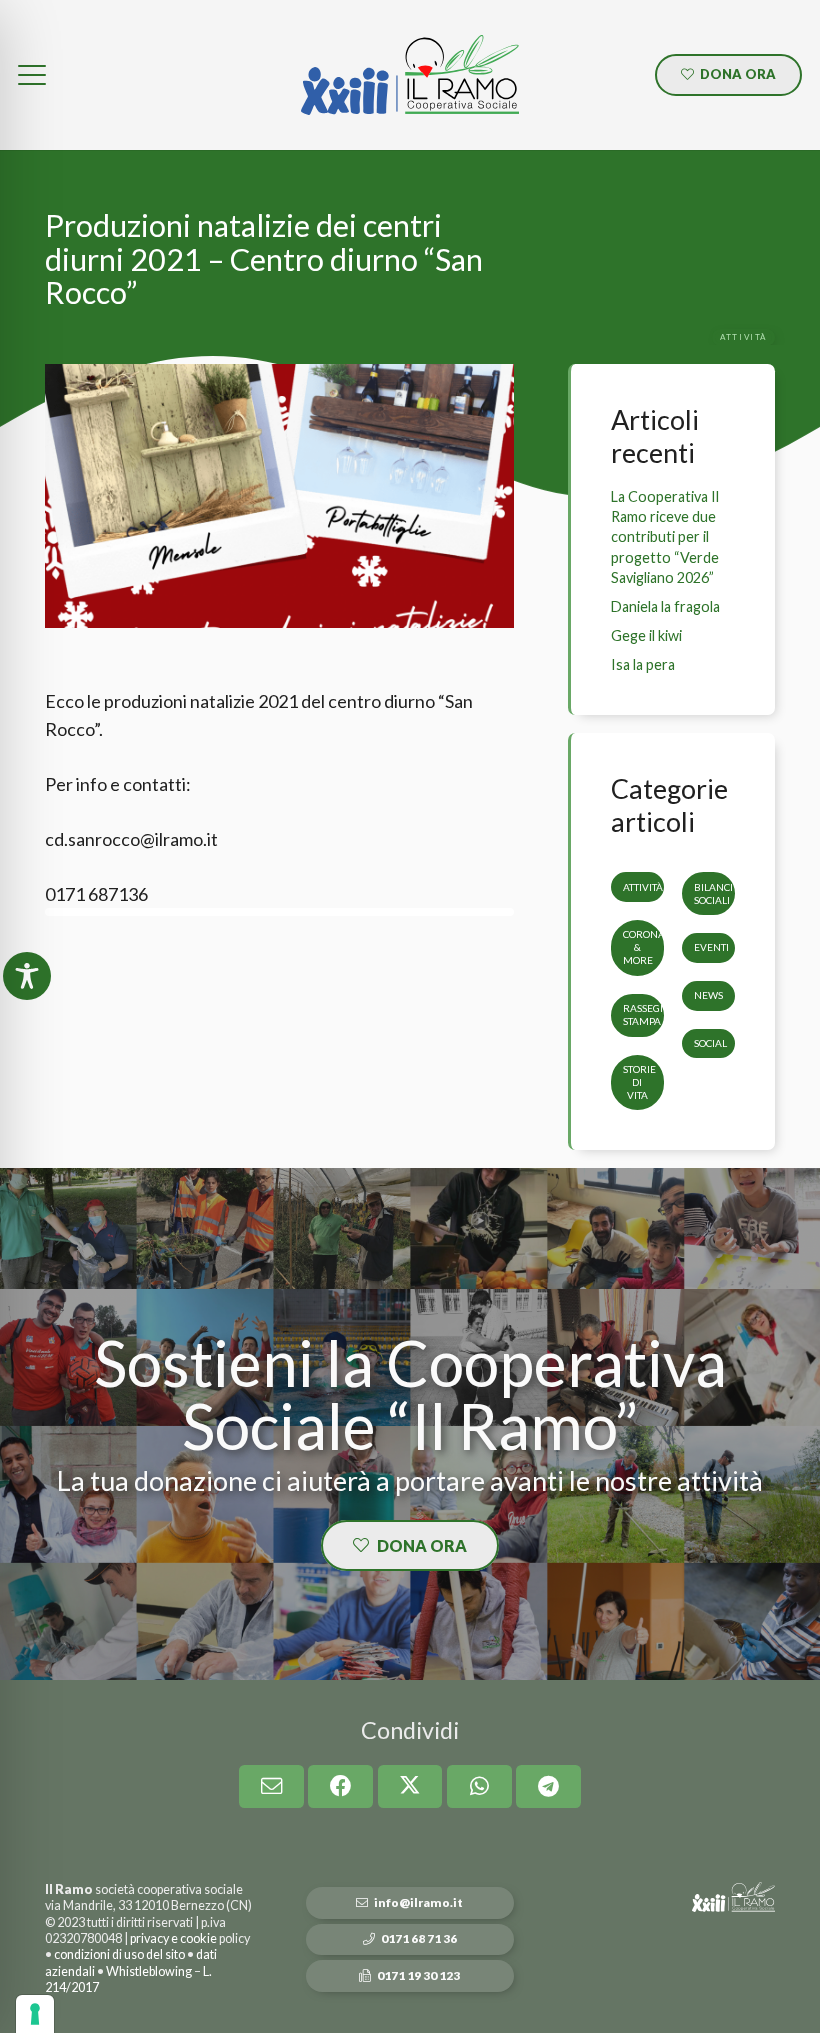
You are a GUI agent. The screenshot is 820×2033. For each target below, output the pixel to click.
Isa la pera (643, 664)
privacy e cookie (173, 1938)
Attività (643, 887)
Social (710, 1043)
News (708, 995)
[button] (32, 75)
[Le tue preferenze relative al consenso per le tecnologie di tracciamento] (35, 2014)
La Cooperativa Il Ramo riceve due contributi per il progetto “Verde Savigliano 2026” (665, 537)
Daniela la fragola (665, 606)
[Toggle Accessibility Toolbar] (27, 976)
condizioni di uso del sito (119, 1954)
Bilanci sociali (713, 893)
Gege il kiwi (646, 635)
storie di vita (639, 1082)
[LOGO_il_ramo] (410, 75)
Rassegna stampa (649, 1014)
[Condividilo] (340, 1786)
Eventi (711, 947)
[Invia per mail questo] (271, 1786)
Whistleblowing (149, 1971)
